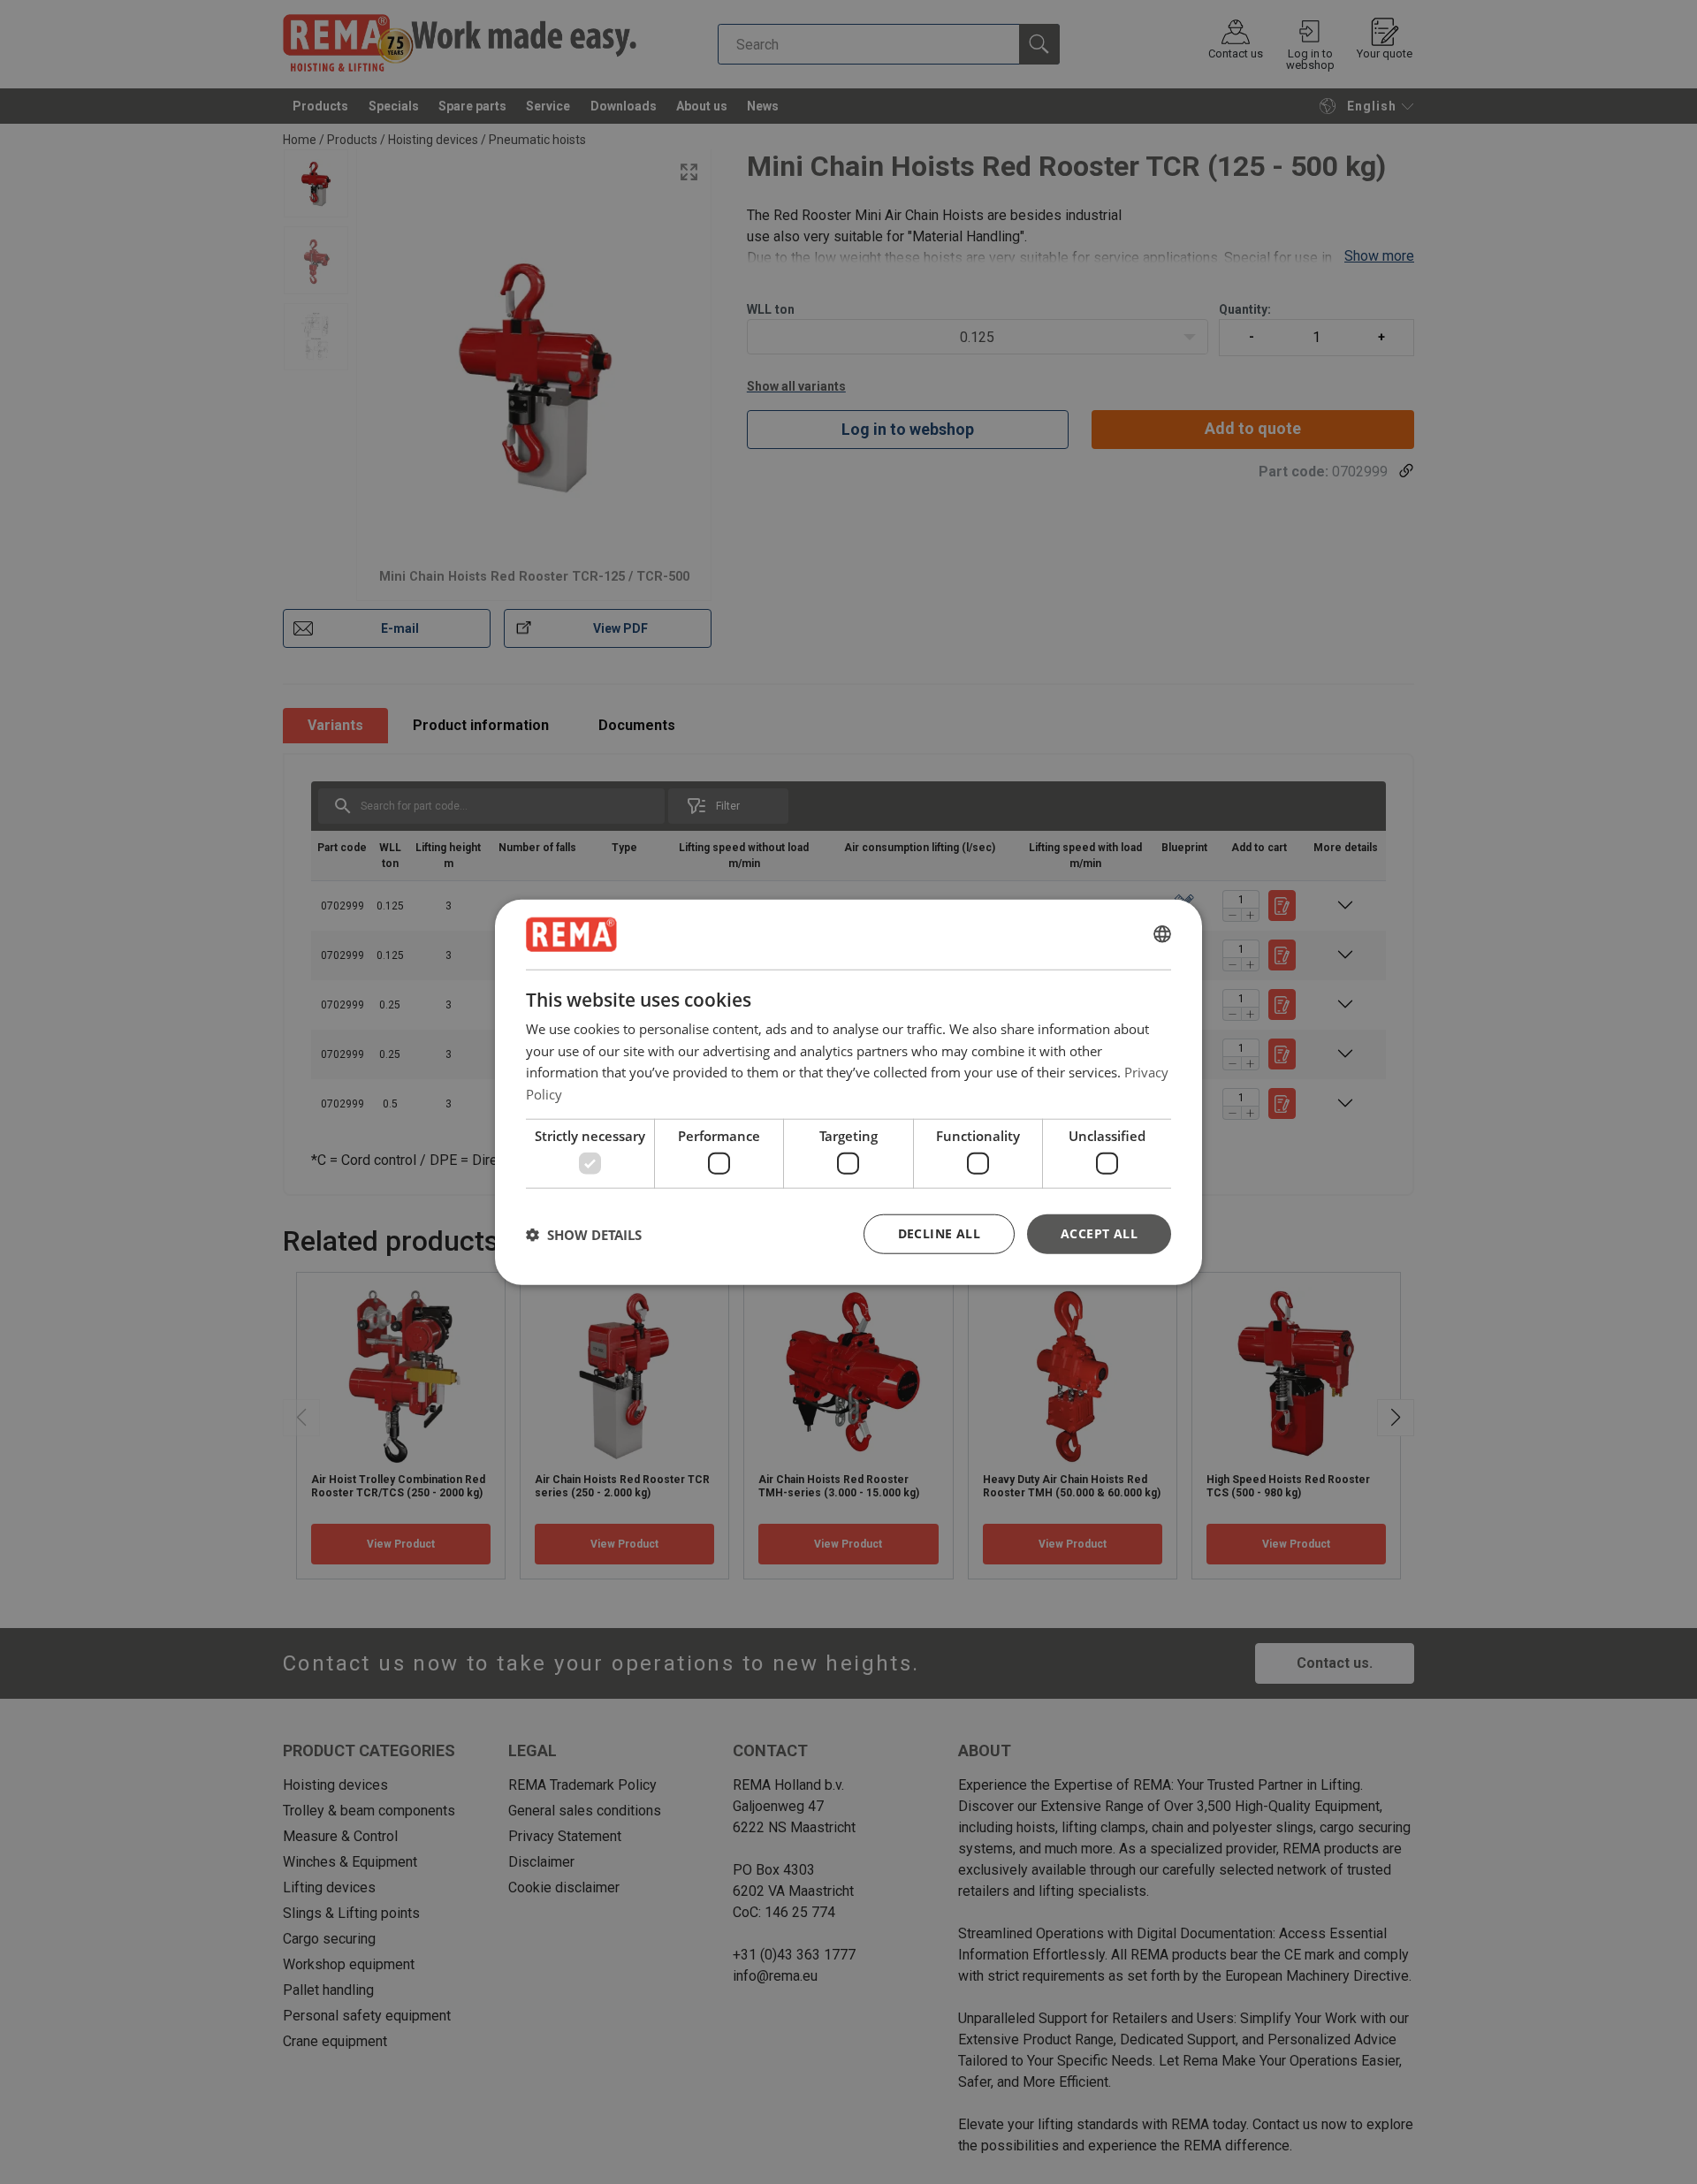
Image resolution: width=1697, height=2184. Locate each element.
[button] (584, 1234)
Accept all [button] (1099, 1233)
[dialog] (848, 1092)
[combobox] (1162, 934)
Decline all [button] (939, 1233)
